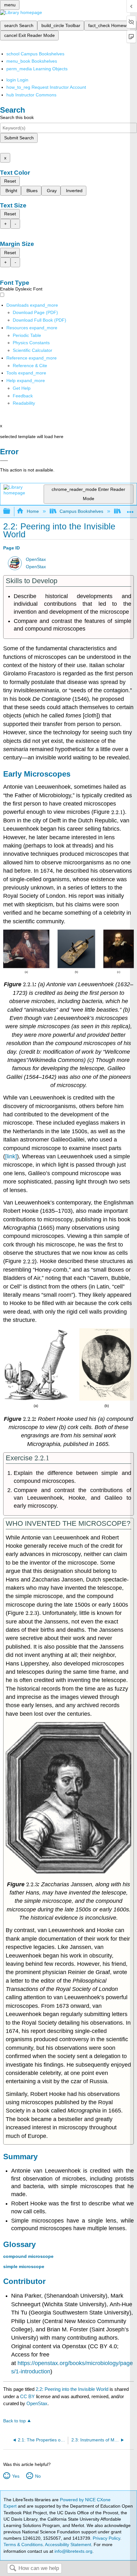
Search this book (17, 117)
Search (13, 2569)
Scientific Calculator (32, 350)
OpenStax (36, 559)
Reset (10, 181)
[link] (11, 1156)
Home (33, 511)
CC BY (28, 2396)
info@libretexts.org (73, 2551)
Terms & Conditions (23, 2545)
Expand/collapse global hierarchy (11, 511)
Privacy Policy (106, 2538)
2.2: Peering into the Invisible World (72, 2389)
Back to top (14, 2421)
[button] (23, 396)
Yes (16, 2476)
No (38, 2476)
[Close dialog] (4, 461)
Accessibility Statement (68, 2545)
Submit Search (19, 138)
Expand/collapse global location (130, 510)
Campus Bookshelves (81, 511)
